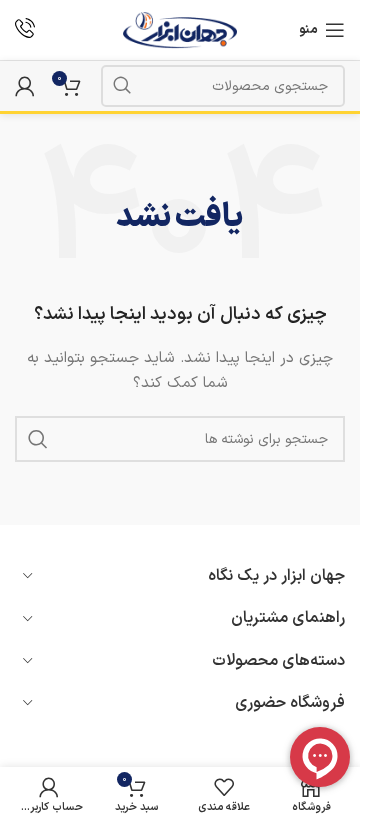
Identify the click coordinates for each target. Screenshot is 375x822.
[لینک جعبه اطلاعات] (25, 30)
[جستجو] (122, 86)
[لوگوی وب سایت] (180, 29)
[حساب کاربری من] (25, 86)
